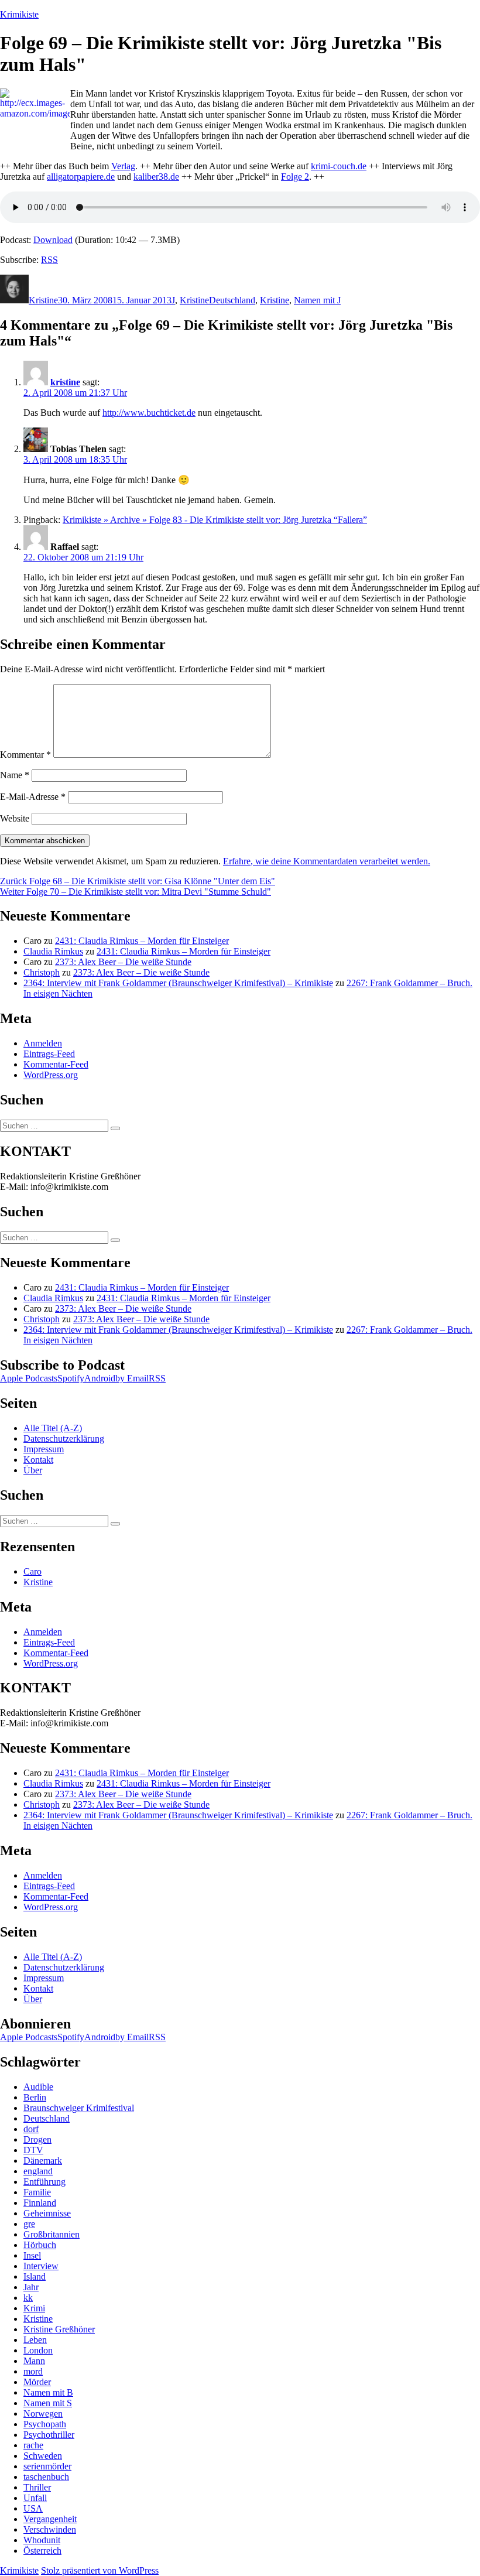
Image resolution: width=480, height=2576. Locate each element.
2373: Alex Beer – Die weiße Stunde (123, 962)
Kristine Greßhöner (59, 2329)
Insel (32, 2255)
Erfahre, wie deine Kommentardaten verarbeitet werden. (327, 861)
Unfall (35, 2498)
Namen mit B (48, 2392)
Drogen (37, 2139)
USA (33, 2508)
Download (53, 240)
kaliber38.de (156, 177)
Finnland (40, 2203)
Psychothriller (49, 2435)
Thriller (37, 2487)
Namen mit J (317, 300)
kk (28, 2298)
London (38, 2350)
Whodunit (42, 2540)
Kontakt (38, 1460)
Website (15, 818)
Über (33, 1470)
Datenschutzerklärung (64, 1438)
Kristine (43, 300)
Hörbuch (40, 2245)
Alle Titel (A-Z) (53, 1428)
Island (35, 2276)
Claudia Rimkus (53, 951)
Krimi (34, 2308)
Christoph (42, 972)
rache (33, 2445)
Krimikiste (19, 14)
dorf (31, 2129)
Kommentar (25, 755)
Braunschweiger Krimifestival (79, 2108)
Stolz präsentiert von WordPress (100, 2570)
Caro (32, 1571)
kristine (65, 382)
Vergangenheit (50, 2519)
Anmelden (43, 1043)
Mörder (37, 2382)
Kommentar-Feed (56, 1064)
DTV (33, 2150)
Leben (35, 2340)
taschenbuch (46, 2477)
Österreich (42, 2551)
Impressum (44, 1449)
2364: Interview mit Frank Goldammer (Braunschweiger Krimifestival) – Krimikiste (178, 983)
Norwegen (43, 2413)
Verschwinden (50, 2529)
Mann (34, 2361)
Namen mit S (48, 2403)
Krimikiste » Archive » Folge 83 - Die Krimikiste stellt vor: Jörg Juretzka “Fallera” (215, 520)
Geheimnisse (47, 2213)
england (38, 2171)
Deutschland (232, 300)
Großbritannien (52, 2234)
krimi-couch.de (339, 166)
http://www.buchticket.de (149, 413)
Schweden (43, 2456)
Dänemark (43, 2161)
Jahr (31, 2287)
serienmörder (47, 2466)
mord (33, 2371)
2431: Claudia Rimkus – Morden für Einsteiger (142, 941)
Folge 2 (295, 177)
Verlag (123, 166)
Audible (38, 2087)
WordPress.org (51, 1075)
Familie (37, 2192)
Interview (41, 2266)
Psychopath (45, 2424)
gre (29, 2224)
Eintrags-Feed (49, 1054)
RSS (49, 260)
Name (15, 775)
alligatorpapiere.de (81, 177)
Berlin (35, 2097)
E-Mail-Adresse (33, 797)
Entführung (44, 2182)
